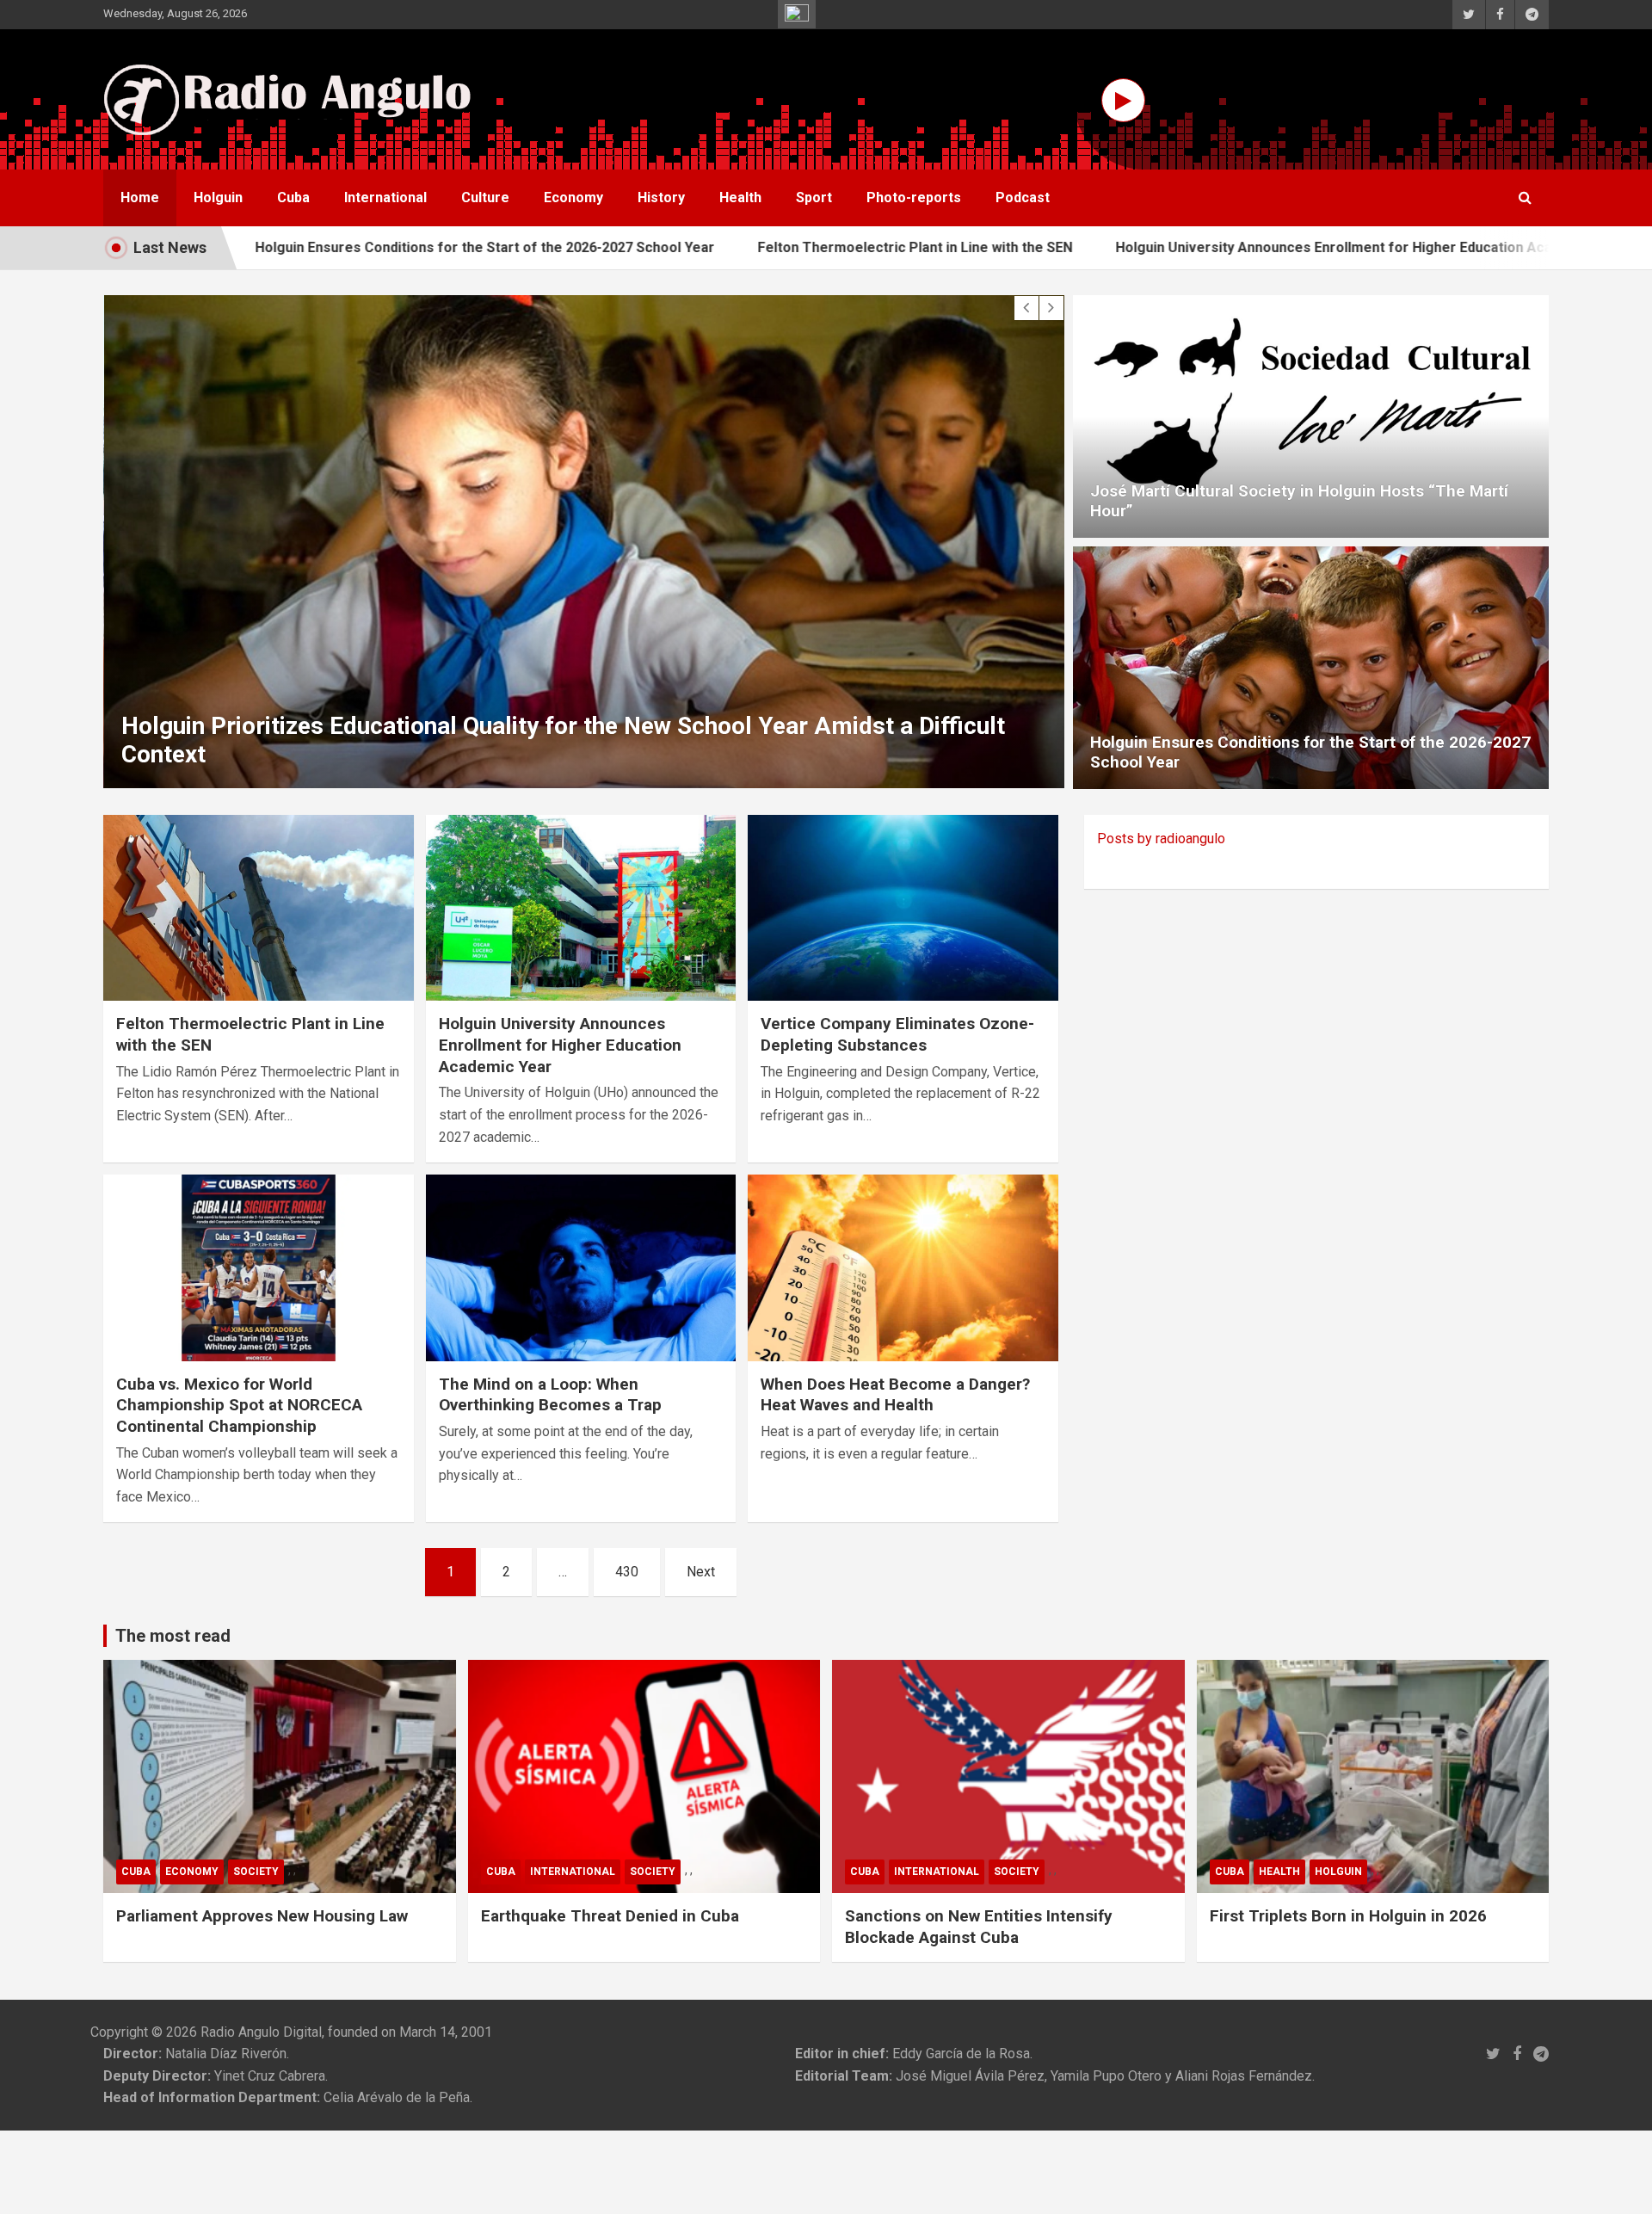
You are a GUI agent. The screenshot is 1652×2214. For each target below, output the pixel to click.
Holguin (218, 197)
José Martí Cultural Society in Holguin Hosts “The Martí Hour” (1299, 501)
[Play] (1123, 100)
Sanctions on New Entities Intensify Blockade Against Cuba (979, 1927)
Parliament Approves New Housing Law (262, 1916)
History (661, 197)
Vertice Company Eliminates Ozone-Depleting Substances (897, 1034)
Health (740, 197)
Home (140, 197)
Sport (814, 197)
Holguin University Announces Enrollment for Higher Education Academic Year (1245, 247)
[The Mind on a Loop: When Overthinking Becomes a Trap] (581, 1268)
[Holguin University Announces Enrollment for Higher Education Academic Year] (581, 908)
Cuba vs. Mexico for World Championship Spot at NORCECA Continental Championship (239, 1405)
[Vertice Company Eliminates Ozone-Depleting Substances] (903, 908)
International (385, 197)
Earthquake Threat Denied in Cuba (610, 1916)
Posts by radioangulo (1161, 839)
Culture (485, 197)
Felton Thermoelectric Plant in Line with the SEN (790, 247)
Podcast (1023, 197)
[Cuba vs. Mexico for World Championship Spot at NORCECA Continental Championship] (259, 1268)
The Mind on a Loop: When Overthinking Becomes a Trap (550, 1395)
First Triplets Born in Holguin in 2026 (1348, 1916)
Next (701, 1572)
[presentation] (1026, 308)
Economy (573, 197)
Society (256, 1872)
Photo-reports (914, 197)
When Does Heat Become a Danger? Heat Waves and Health (895, 1395)
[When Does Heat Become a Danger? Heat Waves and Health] (903, 1268)
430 (627, 1572)
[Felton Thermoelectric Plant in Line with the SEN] (259, 908)
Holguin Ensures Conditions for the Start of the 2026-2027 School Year (360, 247)
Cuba (293, 197)
